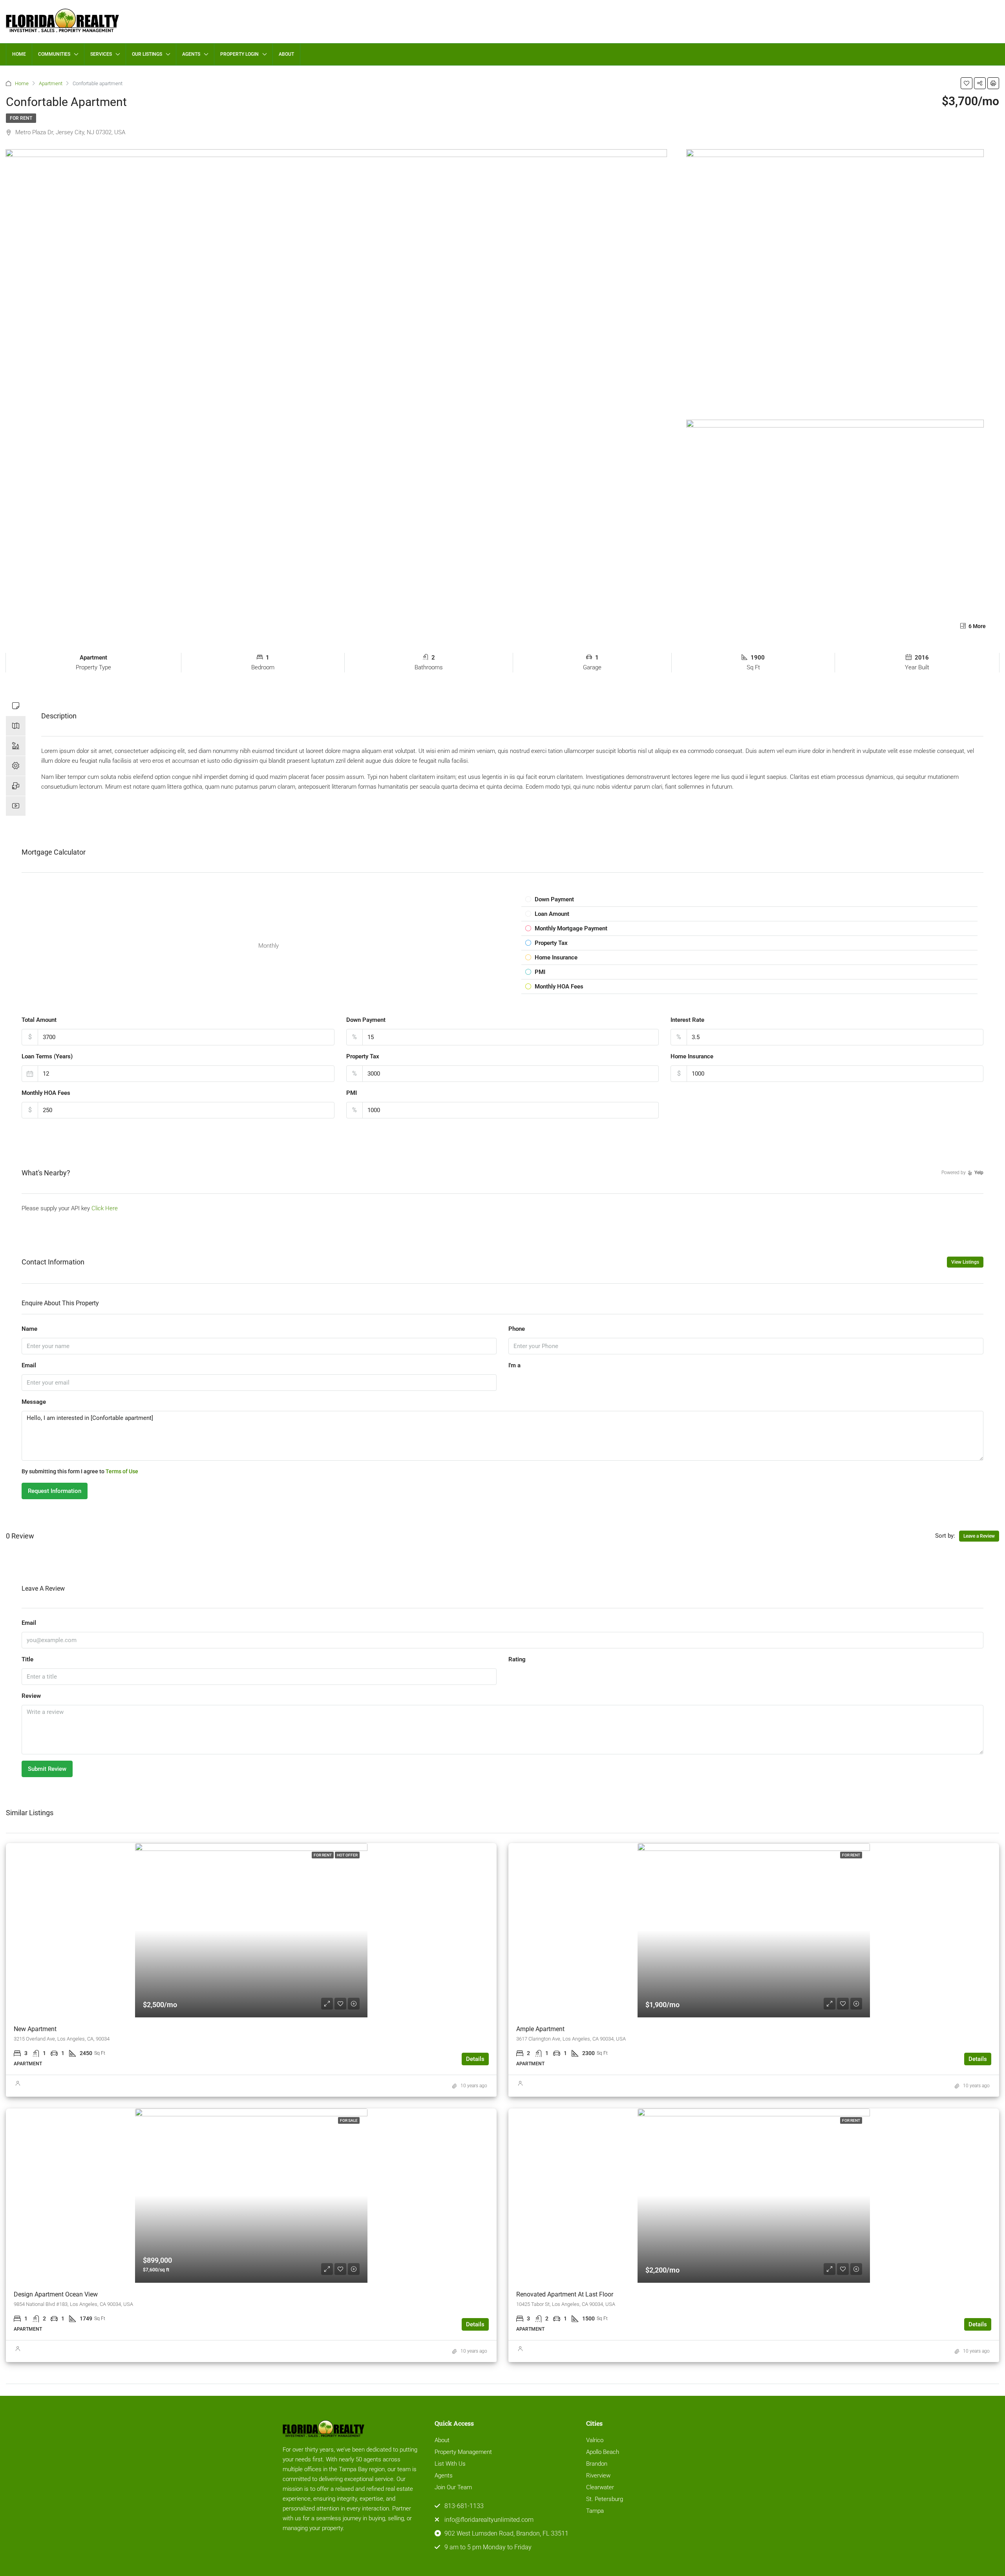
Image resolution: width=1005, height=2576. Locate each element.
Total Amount (39, 1020)
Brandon (597, 2464)
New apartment (35, 2029)
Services (101, 54)
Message (34, 1402)
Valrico (595, 2440)
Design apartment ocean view (56, 2294)
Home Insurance (692, 1056)
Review (31, 1696)
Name (29, 1329)
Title (27, 1659)
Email (29, 1365)
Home (19, 54)
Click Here (105, 1208)
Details (475, 2059)
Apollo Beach (603, 2452)
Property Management (463, 2452)
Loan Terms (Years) (47, 1056)
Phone (517, 1329)
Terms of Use (122, 1471)
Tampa (595, 2511)
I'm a (514, 1365)
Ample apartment (540, 2029)
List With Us (450, 2464)
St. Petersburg (605, 2499)
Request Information (55, 1491)
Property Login (239, 54)
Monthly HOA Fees (46, 1093)
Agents (191, 54)
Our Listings (147, 54)
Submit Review (47, 1769)
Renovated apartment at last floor (565, 2294)
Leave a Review (979, 1536)
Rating (517, 1659)
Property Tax (363, 1056)
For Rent (21, 118)
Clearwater (600, 2487)
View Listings (965, 1262)
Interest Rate (687, 1020)
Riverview (598, 2476)
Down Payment (366, 1020)
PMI (352, 1093)
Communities (54, 54)
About (286, 54)
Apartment (51, 83)
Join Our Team (453, 2487)
